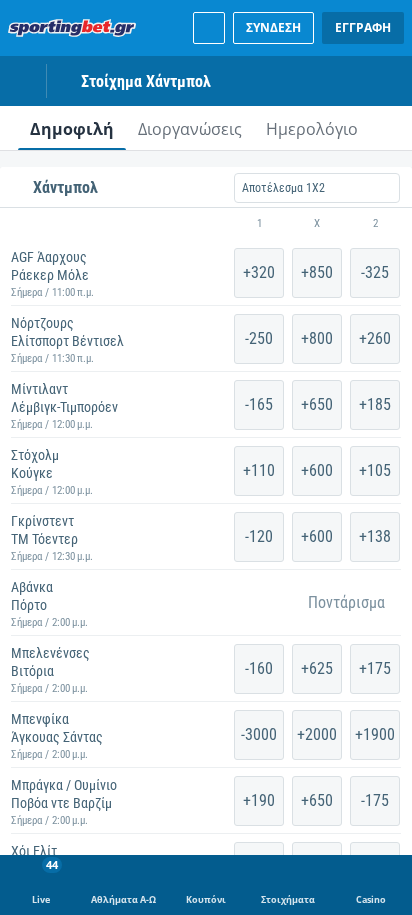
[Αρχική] (76, 28)
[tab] (72, 128)
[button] (206, 224)
